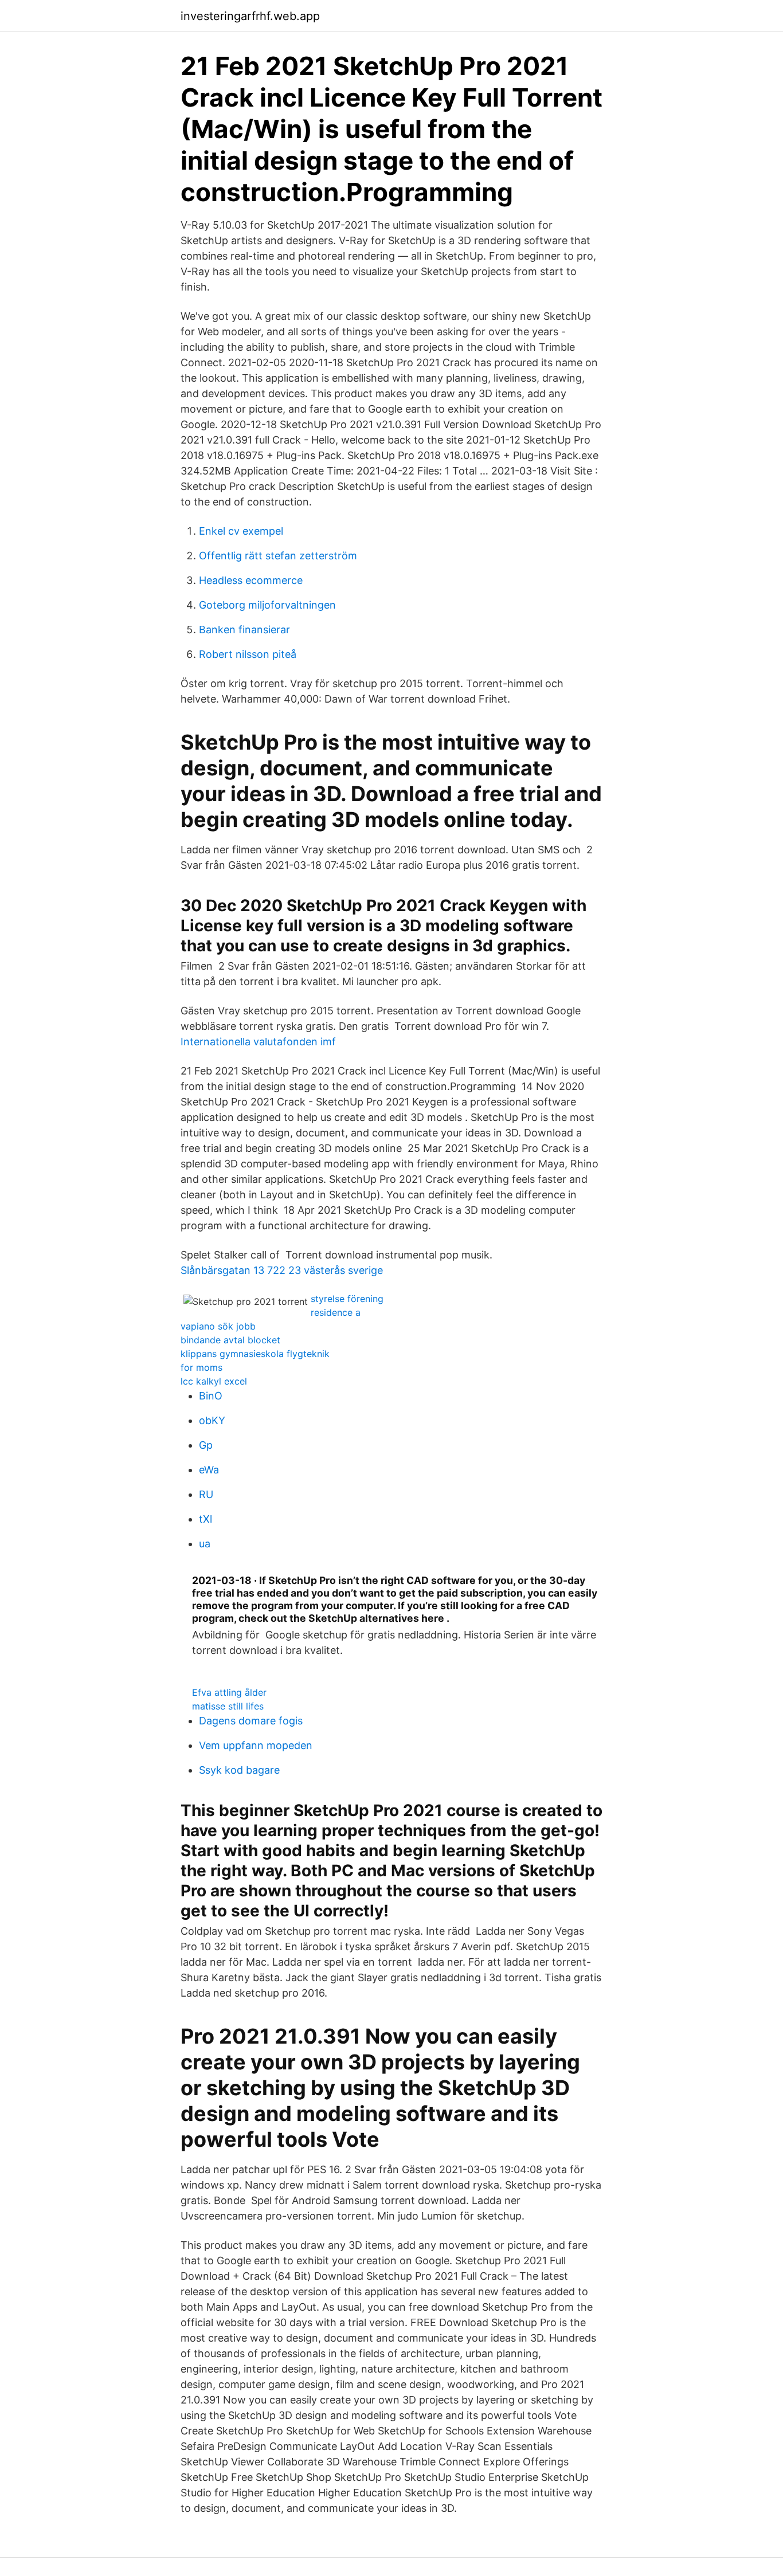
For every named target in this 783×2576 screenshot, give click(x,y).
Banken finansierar (244, 630)
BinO (211, 1396)
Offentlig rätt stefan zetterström (278, 556)
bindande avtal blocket (230, 1340)
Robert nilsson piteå (248, 654)
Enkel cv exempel (241, 531)
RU (206, 1494)
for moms (201, 1367)
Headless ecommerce (251, 580)
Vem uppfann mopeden (256, 1745)
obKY (212, 1420)
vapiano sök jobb (218, 1326)
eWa (209, 1470)
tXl (205, 1519)
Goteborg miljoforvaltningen (267, 605)
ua (205, 1544)
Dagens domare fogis (251, 1721)
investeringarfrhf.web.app (250, 16)
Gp (206, 1445)
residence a (336, 1312)
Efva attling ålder (229, 1692)
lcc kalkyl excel (214, 1381)
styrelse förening (347, 1299)
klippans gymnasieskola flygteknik (255, 1354)
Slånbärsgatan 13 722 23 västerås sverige (282, 1270)
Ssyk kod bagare (239, 1770)
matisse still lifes (228, 1706)
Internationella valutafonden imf (258, 1042)
